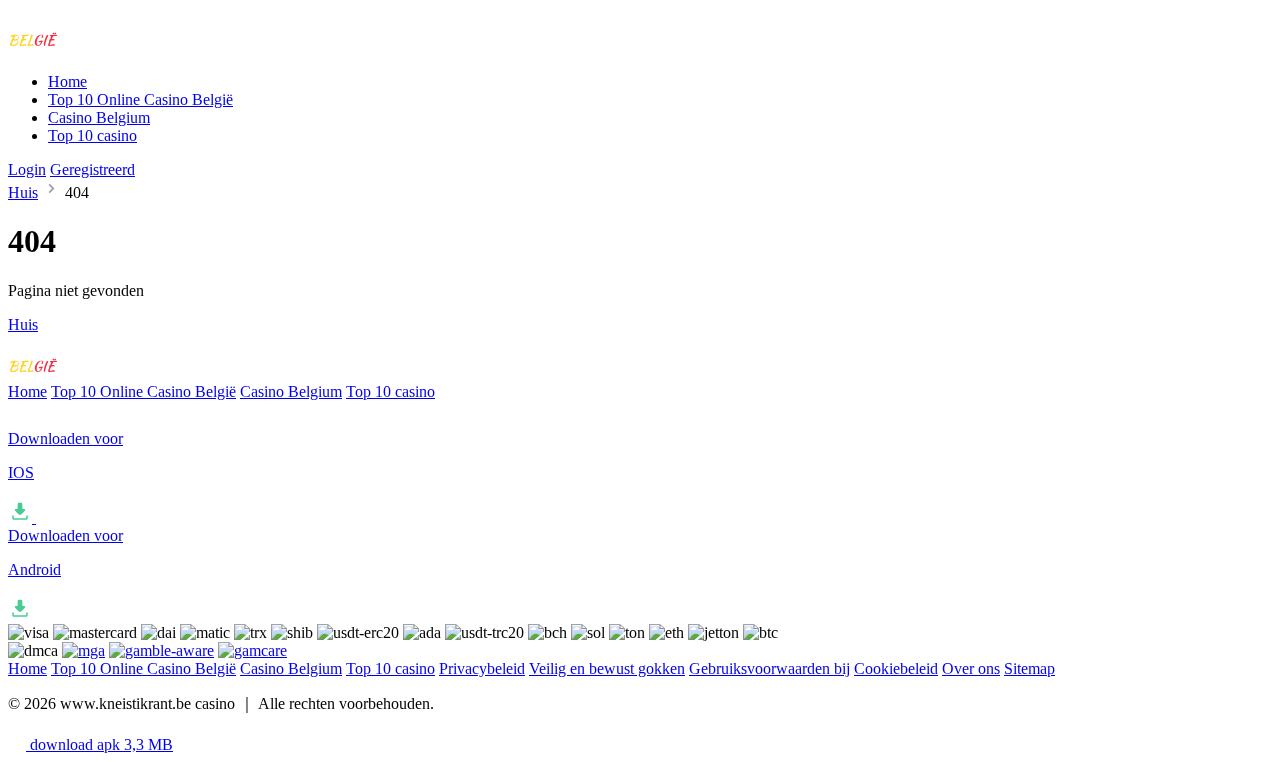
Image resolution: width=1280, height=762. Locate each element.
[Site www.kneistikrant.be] (91, 47)
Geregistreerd (92, 169)
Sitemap (1029, 668)
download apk (99, 744)
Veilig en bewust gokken (607, 668)
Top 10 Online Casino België (140, 99)
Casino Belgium (99, 117)
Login (27, 169)
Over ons (971, 668)
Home (67, 81)
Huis (23, 192)
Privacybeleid (482, 668)
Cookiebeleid (896, 668)
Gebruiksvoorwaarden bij (769, 668)
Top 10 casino (92, 135)
